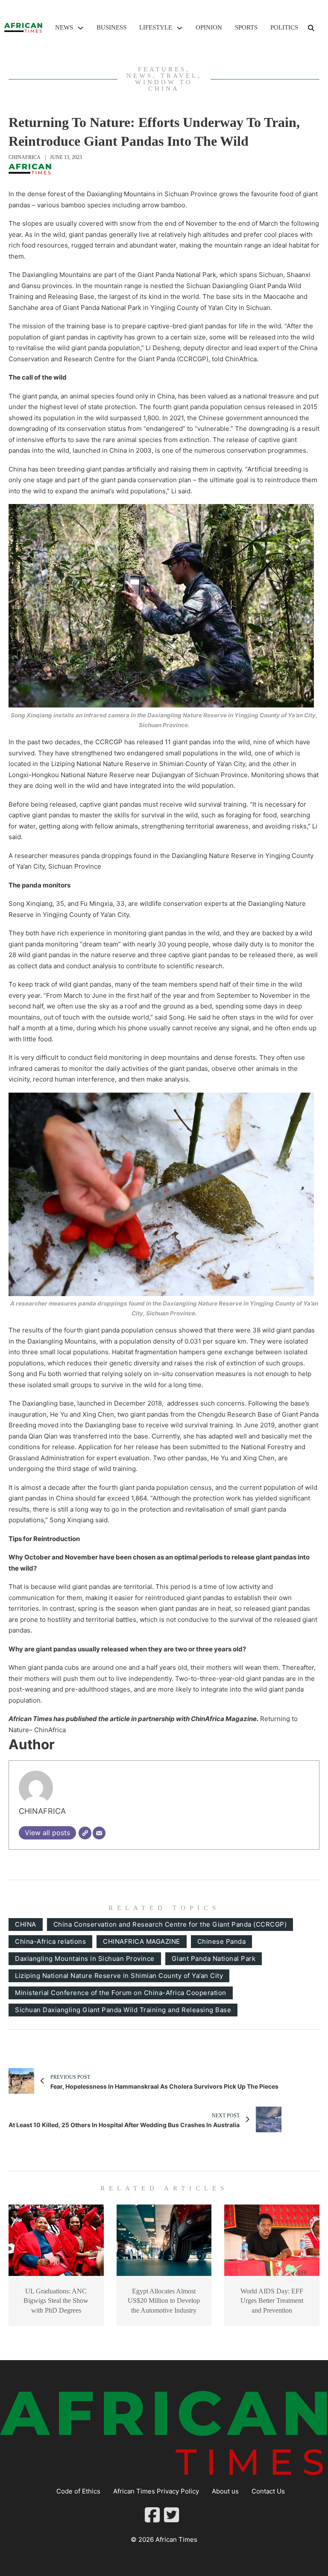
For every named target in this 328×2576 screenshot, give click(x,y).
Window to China (164, 85)
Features (162, 69)
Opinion (209, 27)
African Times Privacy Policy (156, 2491)
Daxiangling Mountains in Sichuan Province (85, 1959)
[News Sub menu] (81, 28)
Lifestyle (156, 27)
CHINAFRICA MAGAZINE (142, 1941)
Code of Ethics (78, 2491)
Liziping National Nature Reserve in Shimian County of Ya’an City (119, 1976)
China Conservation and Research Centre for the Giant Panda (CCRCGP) (170, 1924)
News (64, 27)
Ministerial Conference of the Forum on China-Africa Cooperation (121, 1993)
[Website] (85, 1833)
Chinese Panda (222, 1941)
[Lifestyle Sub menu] (180, 28)
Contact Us (268, 2491)
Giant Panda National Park (214, 1959)
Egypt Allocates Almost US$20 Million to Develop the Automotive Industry (164, 2301)
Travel (179, 76)
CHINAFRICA (25, 157)
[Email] (99, 1833)
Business (111, 27)
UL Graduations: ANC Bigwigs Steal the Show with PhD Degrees (56, 2301)
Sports (246, 27)
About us (225, 2491)
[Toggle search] (311, 28)
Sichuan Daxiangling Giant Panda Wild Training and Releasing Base (123, 2010)
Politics (284, 27)
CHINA (26, 1924)
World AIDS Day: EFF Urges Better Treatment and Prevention (272, 2301)
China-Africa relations (50, 1941)
